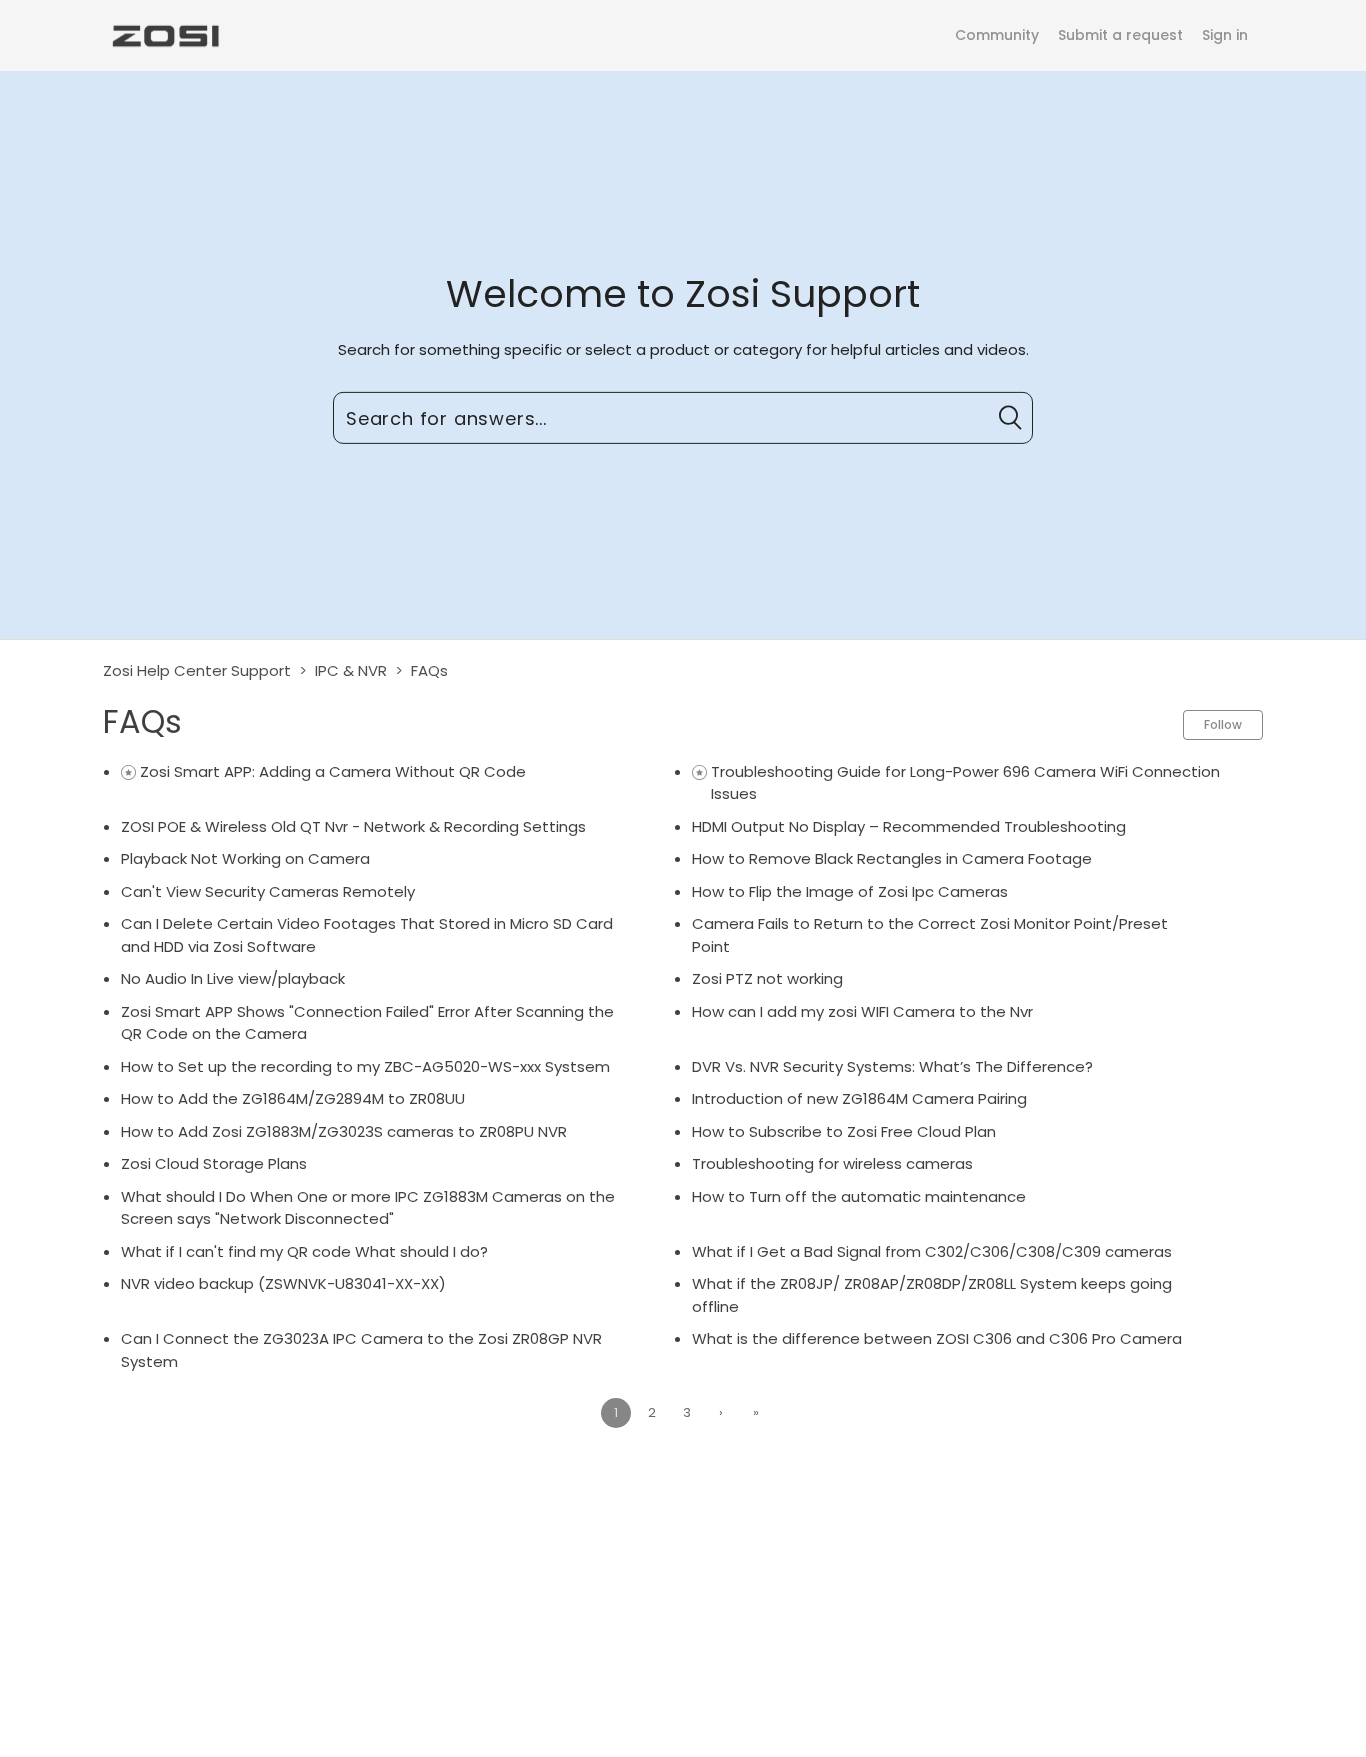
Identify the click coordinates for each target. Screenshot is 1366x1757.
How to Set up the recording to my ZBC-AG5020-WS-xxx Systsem (365, 1066)
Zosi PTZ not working (767, 978)
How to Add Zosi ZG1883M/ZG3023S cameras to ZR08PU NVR (344, 1131)
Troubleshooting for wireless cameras (832, 1163)
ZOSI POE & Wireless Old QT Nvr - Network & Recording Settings (353, 826)
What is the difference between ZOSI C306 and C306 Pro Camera (937, 1338)
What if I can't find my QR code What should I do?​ (304, 1251)
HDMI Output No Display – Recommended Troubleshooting (909, 826)
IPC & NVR (351, 670)
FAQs (429, 670)
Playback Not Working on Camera (245, 858)
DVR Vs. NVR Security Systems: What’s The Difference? (892, 1066)
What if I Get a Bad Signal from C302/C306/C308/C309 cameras (932, 1251)
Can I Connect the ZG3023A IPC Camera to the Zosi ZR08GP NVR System (361, 1350)
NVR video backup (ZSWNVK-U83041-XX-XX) (283, 1283)
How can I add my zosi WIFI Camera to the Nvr (862, 1011)
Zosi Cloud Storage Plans (214, 1163)
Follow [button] (1223, 724)
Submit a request (1120, 35)
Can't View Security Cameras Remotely (268, 891)
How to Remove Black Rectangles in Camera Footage (892, 858)
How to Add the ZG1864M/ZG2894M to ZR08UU (293, 1098)
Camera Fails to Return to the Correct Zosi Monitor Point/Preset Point (930, 935)
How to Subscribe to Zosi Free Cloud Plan (844, 1131)
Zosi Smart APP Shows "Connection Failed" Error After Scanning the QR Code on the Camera (367, 1023)
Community (997, 35)
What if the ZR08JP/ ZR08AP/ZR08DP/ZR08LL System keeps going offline (932, 1295)
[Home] (164, 34)
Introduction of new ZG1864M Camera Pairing (859, 1098)
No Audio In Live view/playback (233, 978)
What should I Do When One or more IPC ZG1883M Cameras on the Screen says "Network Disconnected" (368, 1208)
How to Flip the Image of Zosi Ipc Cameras (850, 891)
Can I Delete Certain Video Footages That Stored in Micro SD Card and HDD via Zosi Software (367, 935)
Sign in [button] (1225, 35)
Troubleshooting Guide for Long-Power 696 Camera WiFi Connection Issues (965, 783)
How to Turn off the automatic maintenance (859, 1196)
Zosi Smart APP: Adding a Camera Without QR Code (333, 771)
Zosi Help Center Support (197, 670)
